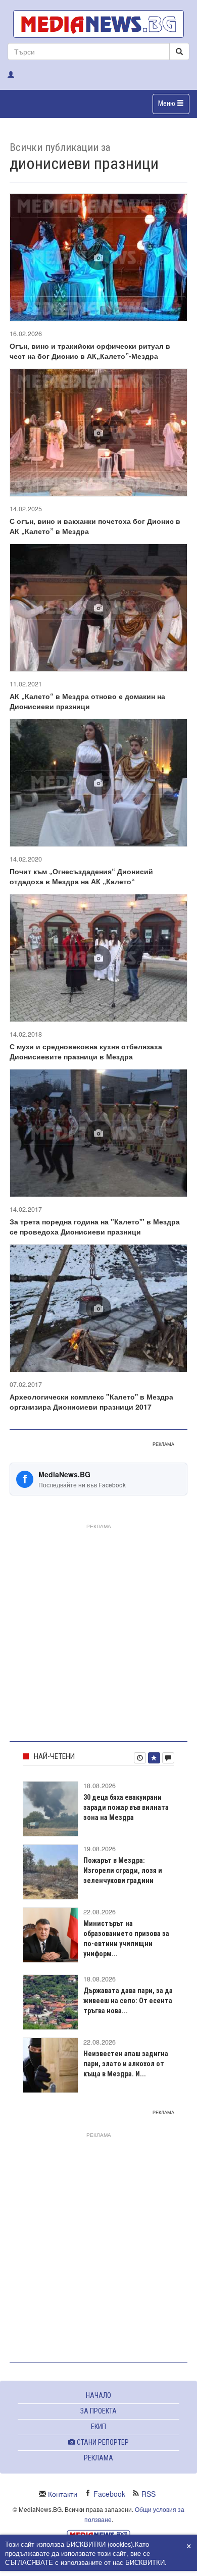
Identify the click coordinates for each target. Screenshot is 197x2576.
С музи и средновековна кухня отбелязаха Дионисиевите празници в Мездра (86, 1051)
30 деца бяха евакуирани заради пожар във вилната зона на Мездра (126, 1807)
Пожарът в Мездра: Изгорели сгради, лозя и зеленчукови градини (123, 1870)
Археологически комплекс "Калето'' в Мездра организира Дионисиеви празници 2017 (91, 1402)
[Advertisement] (98, 1631)
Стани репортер (102, 2442)
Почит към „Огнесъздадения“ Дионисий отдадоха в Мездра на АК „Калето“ (81, 876)
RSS (149, 2494)
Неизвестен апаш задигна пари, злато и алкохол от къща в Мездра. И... (126, 2064)
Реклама (98, 2458)
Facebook (109, 2494)
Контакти (63, 2494)
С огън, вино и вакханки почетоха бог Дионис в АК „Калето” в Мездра (95, 526)
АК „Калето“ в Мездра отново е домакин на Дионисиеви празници (87, 701)
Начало (98, 2395)
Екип (98, 2427)
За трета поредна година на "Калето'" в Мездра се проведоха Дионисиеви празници (95, 1226)
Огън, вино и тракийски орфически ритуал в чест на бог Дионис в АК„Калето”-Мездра (90, 351)
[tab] (140, 1758)
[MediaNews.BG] (98, 24)
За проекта (98, 2411)
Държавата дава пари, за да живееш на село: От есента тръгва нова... (128, 2001)
